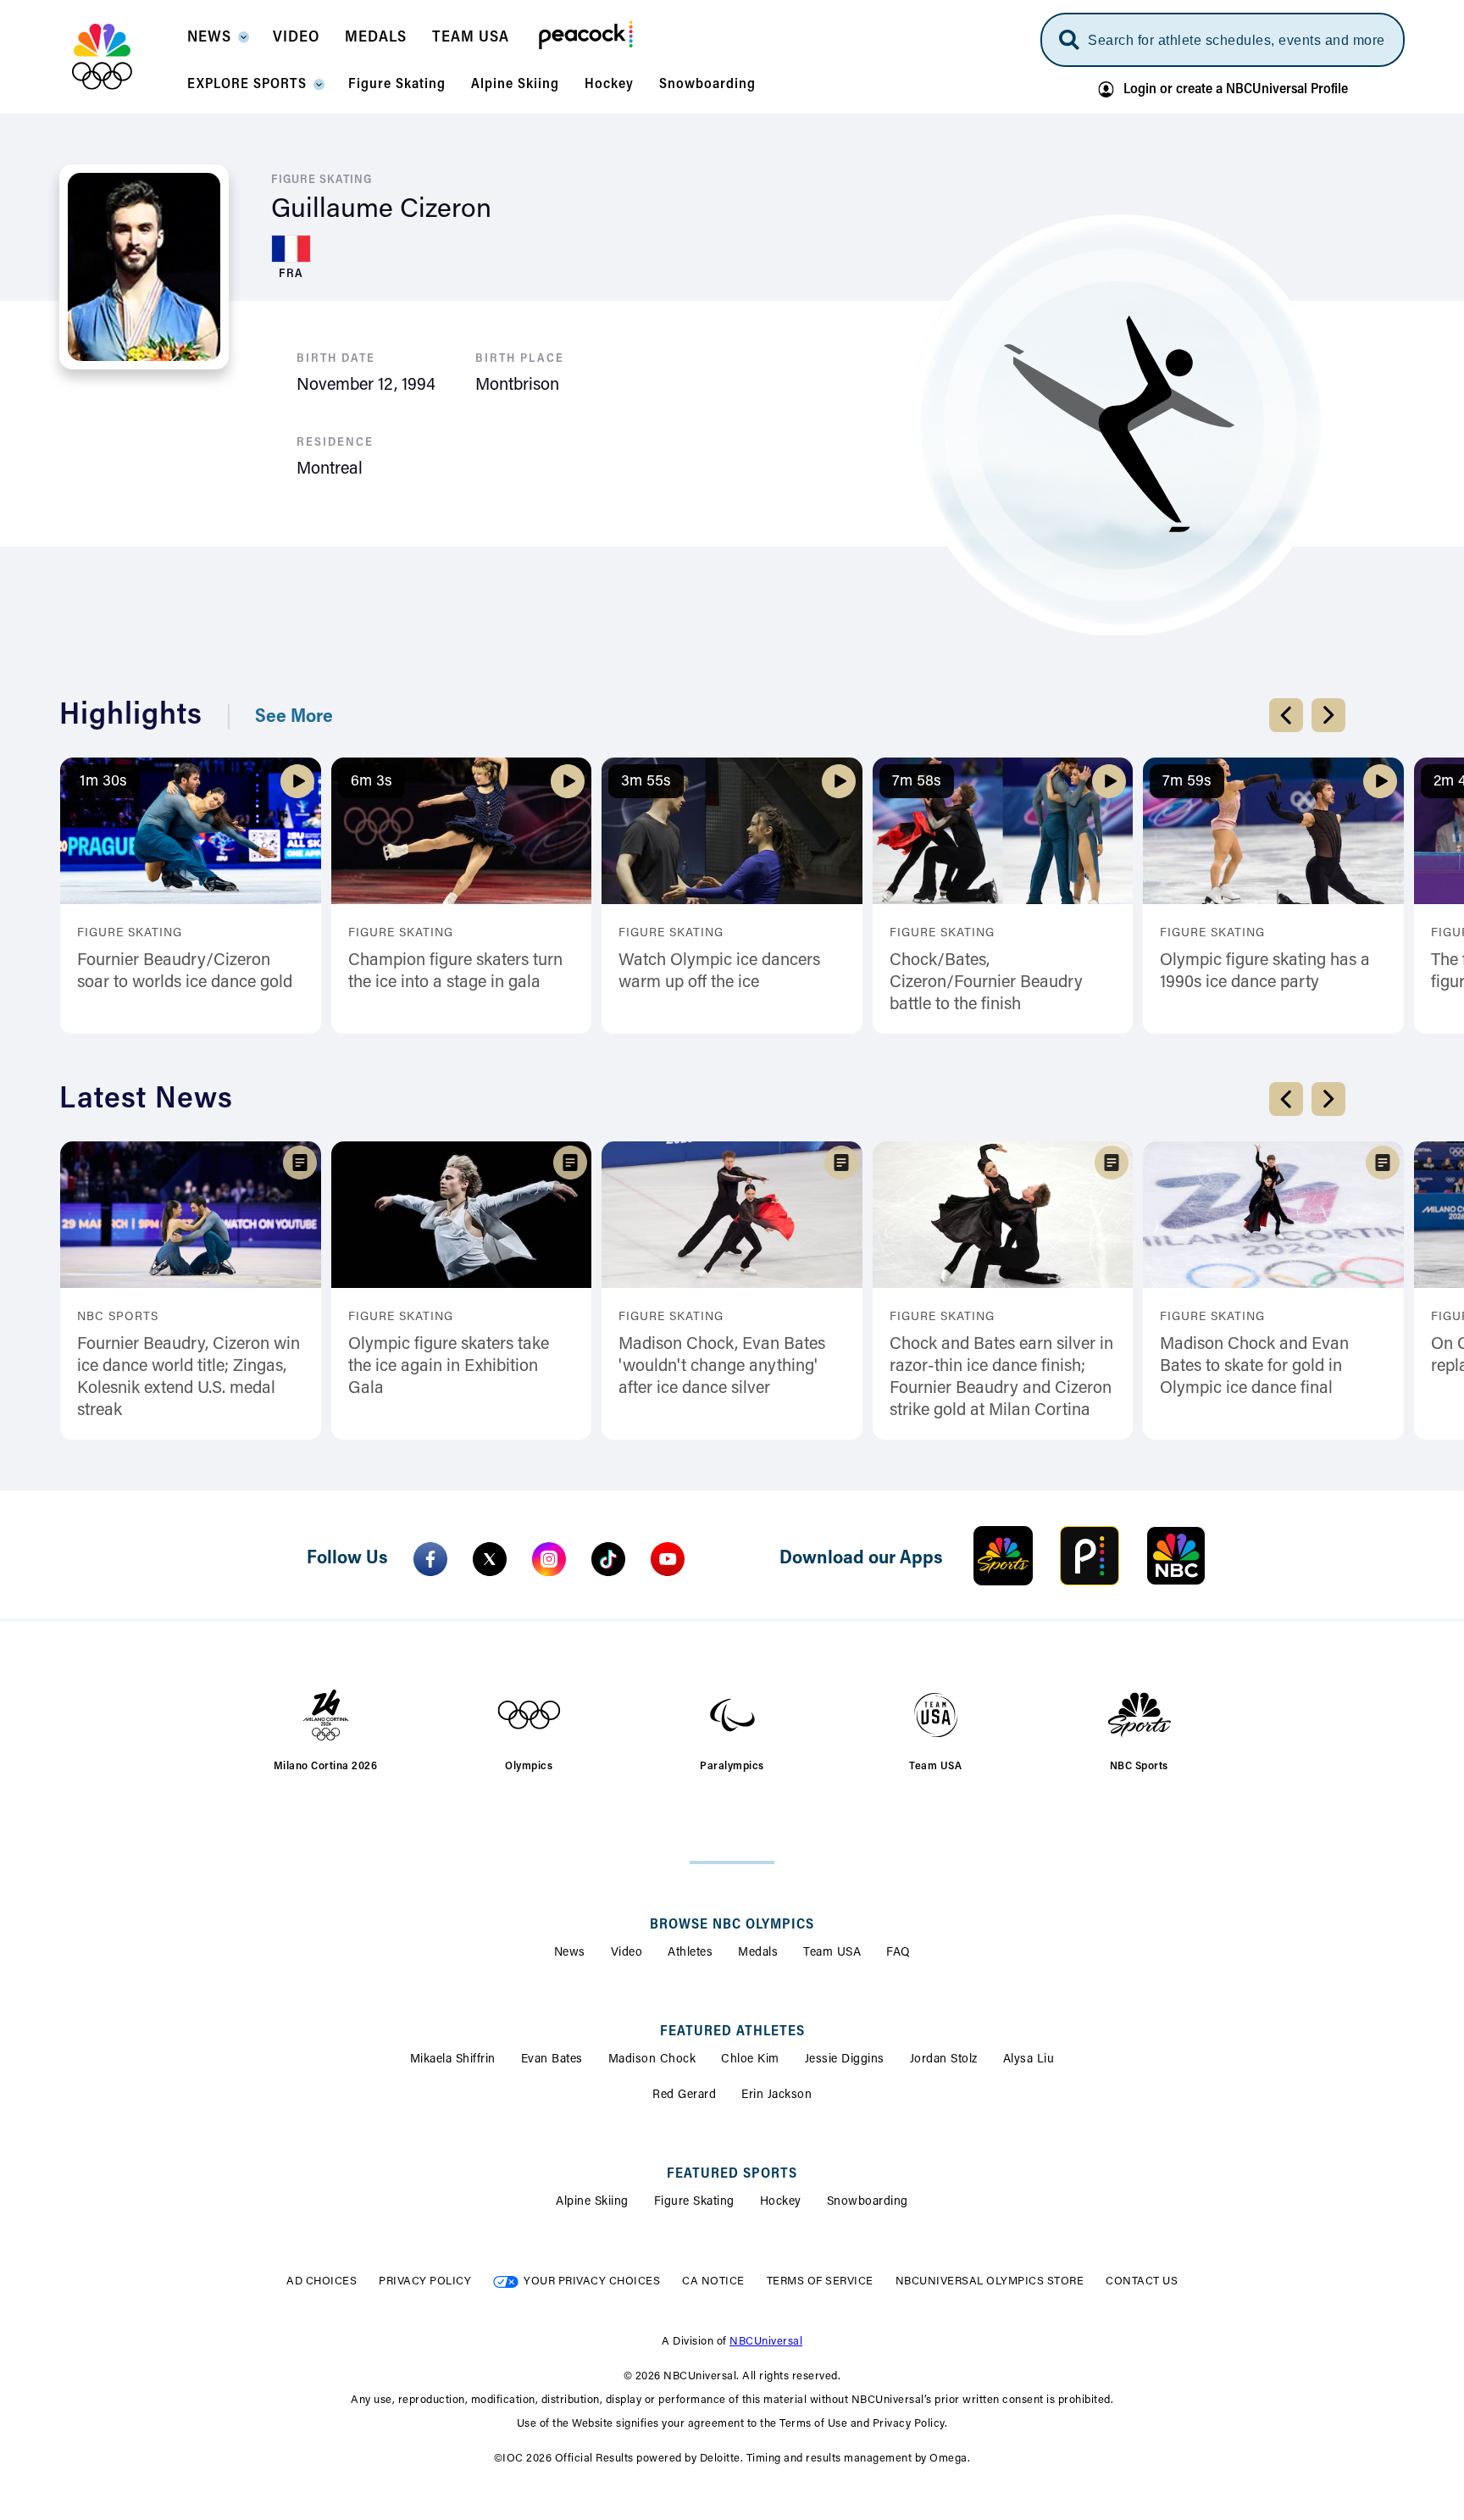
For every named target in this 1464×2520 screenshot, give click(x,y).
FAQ (898, 1953)
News (570, 1953)
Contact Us (1142, 2281)
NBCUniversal (766, 2342)
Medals (758, 1953)
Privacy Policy (425, 2281)
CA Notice (713, 2281)
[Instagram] (549, 1559)
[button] (217, 42)
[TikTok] (608, 1559)
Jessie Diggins (845, 2060)
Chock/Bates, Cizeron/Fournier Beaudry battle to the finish (986, 983)
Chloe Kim (750, 2060)
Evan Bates (552, 2060)
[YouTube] (668, 1559)
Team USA (832, 1953)
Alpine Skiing (592, 2202)
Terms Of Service (820, 2281)
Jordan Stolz (944, 2060)
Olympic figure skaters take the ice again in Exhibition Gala (449, 1367)
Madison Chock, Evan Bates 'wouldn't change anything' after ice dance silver (722, 1367)
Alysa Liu (1029, 2060)
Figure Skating (694, 2202)
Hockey (781, 2202)
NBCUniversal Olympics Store (990, 2281)
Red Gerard (684, 2095)
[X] (490, 1559)
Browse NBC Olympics (732, 1925)
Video (627, 1953)
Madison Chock (652, 2060)
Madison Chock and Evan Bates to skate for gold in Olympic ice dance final (1254, 1367)
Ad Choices (322, 2281)
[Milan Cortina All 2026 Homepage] (123, 57)
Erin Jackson (776, 2095)
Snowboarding (868, 2202)
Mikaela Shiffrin (453, 2060)
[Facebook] (430, 1559)
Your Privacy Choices (592, 2281)
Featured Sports (732, 2174)
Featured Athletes (732, 2032)
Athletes (690, 1953)
